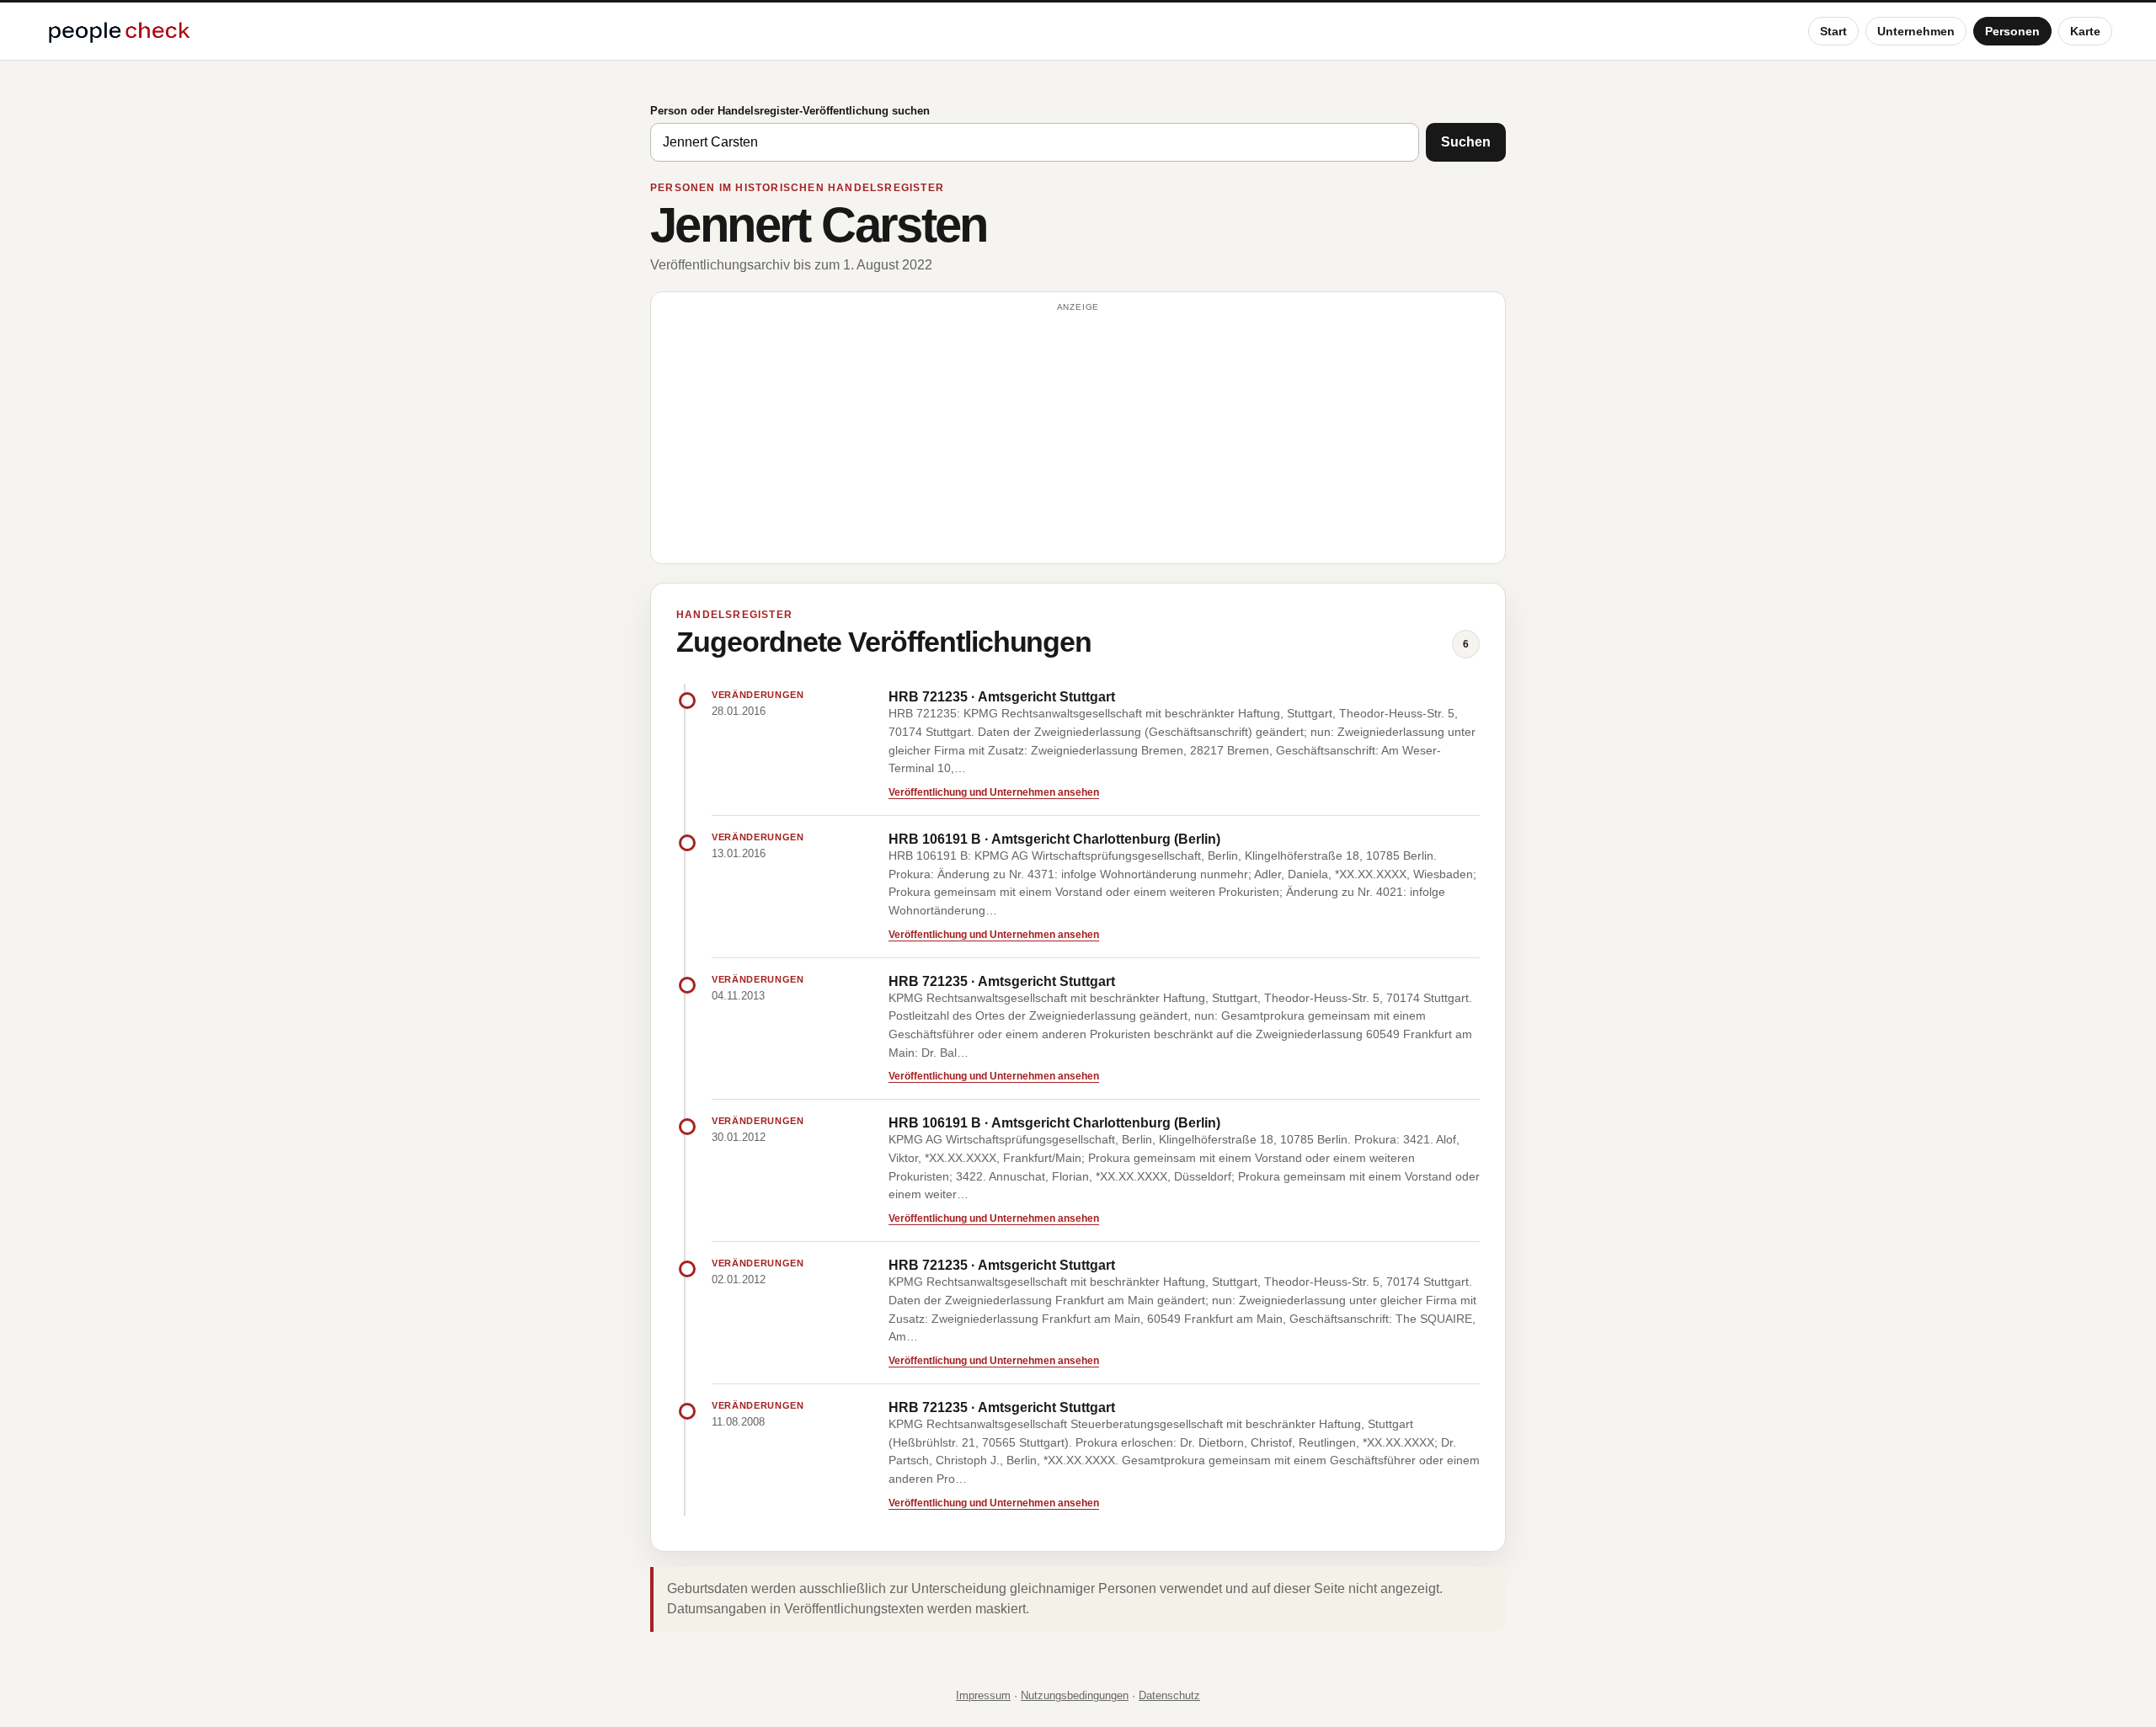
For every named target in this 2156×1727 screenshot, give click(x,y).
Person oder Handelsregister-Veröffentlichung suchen (790, 111)
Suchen (1466, 142)
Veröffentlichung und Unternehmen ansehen (994, 792)
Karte (2085, 31)
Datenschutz (1169, 1695)
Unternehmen (1916, 31)
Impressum (983, 1695)
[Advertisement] (1078, 435)
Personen (2012, 31)
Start (1833, 31)
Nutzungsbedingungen (1075, 1695)
